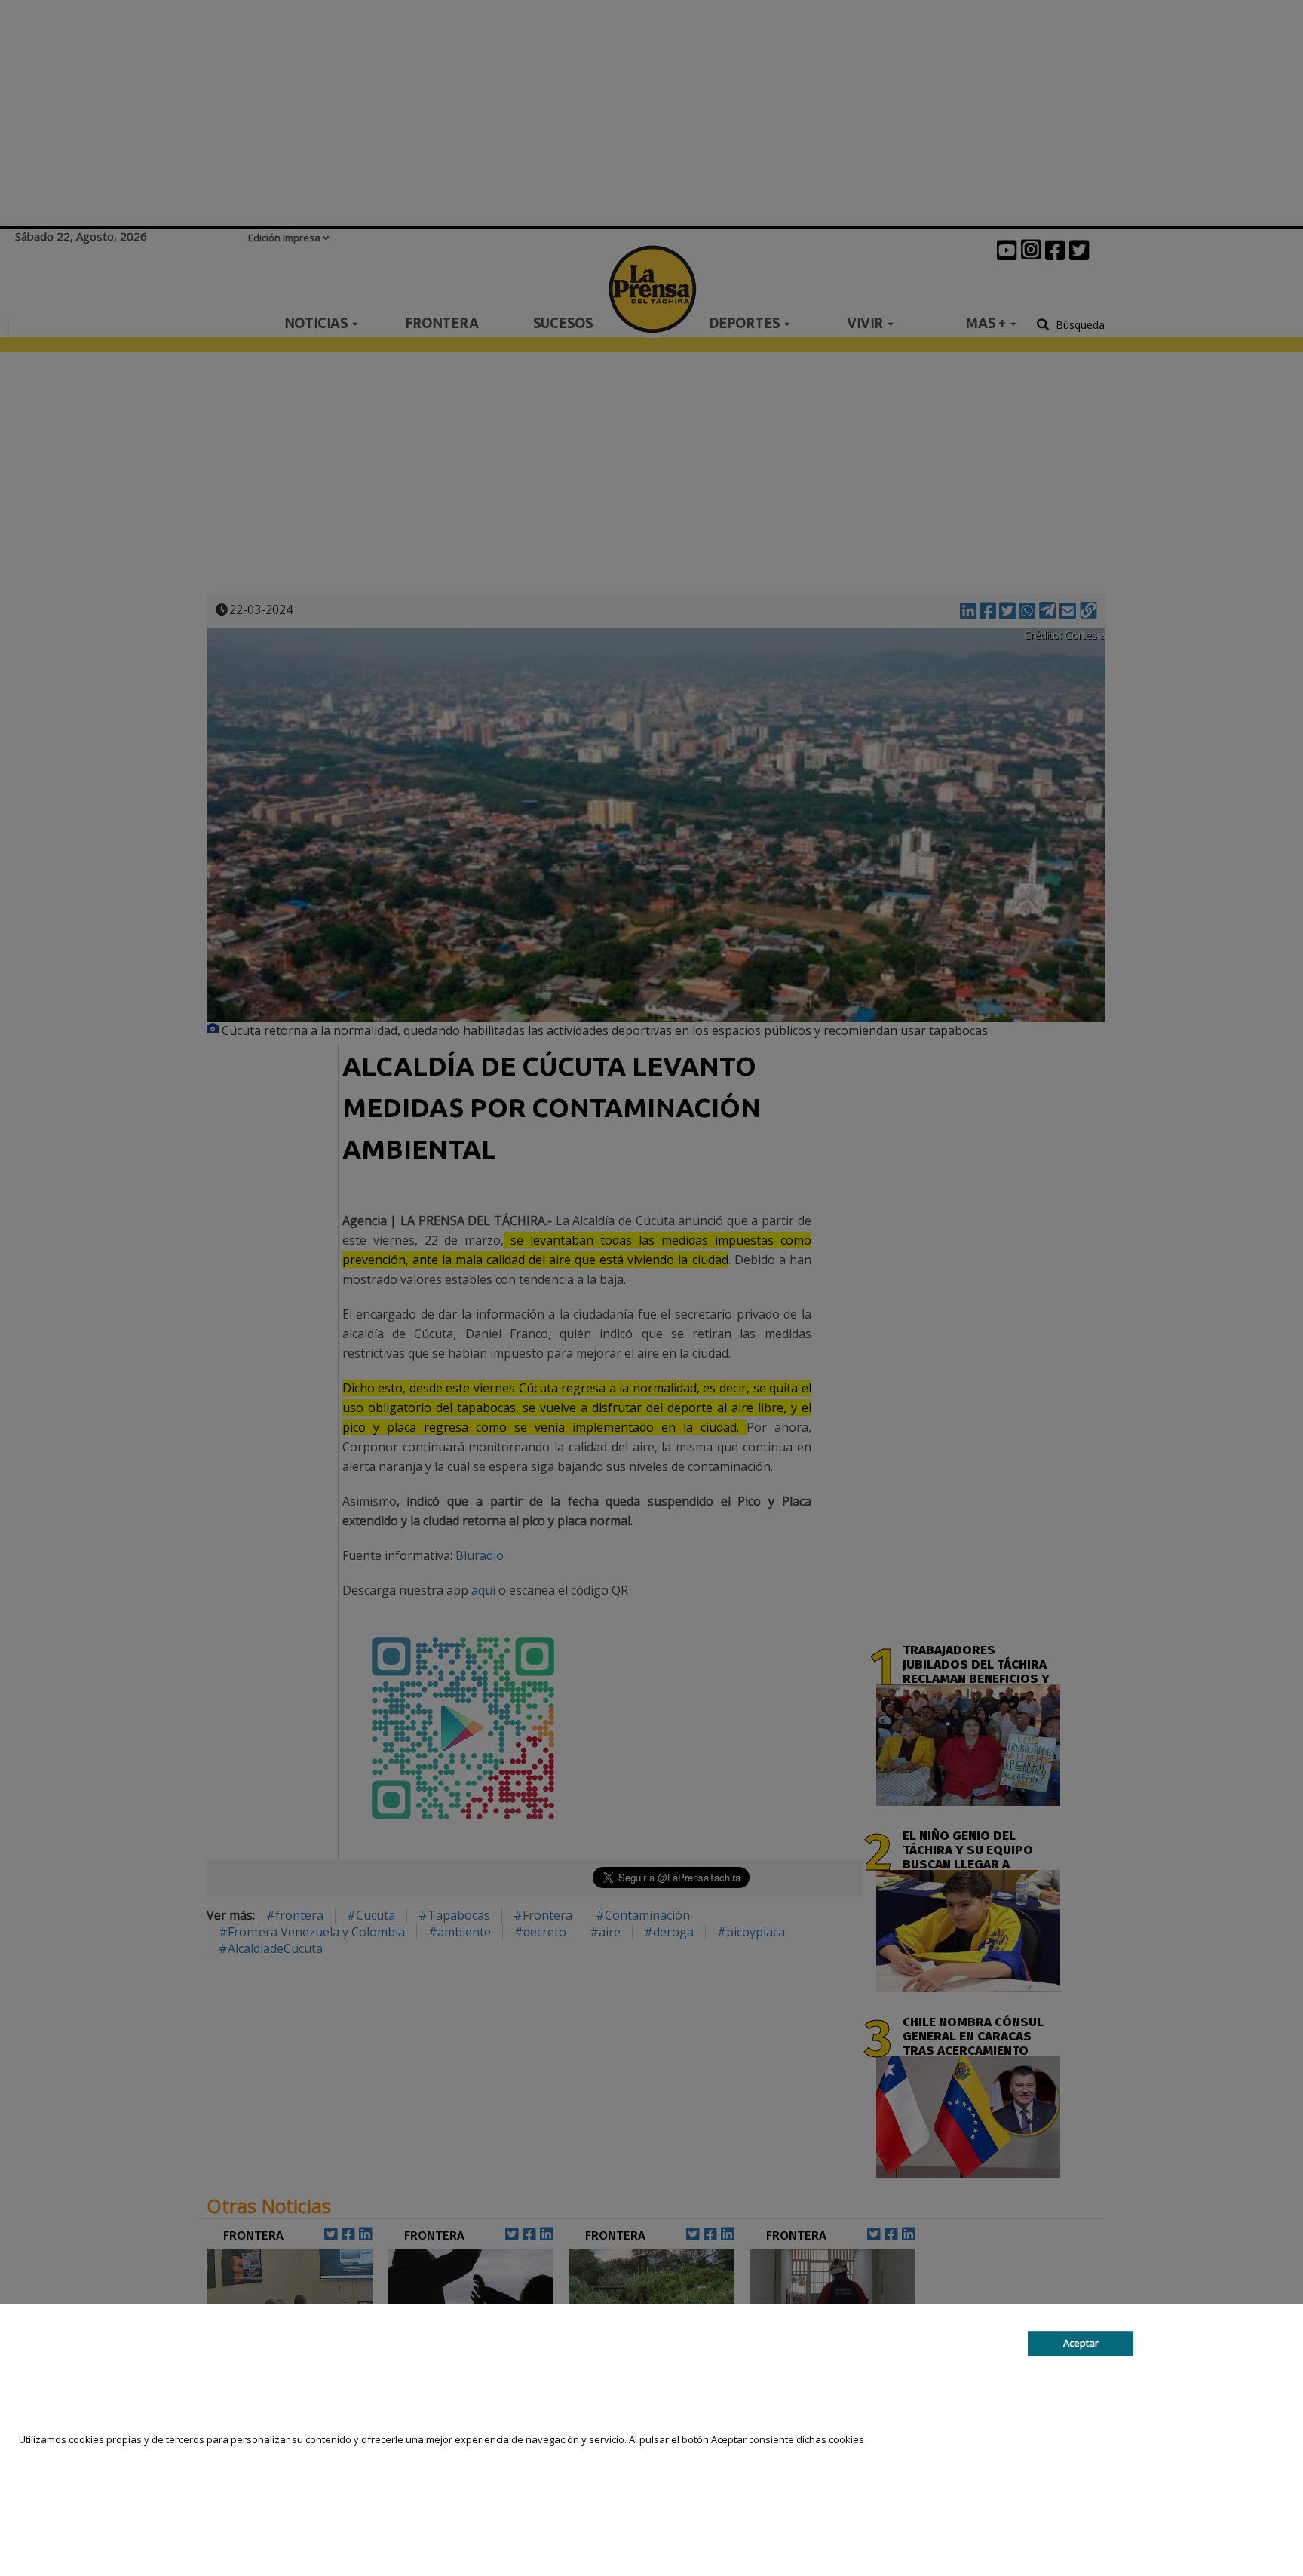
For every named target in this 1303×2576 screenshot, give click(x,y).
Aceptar (1081, 2343)
